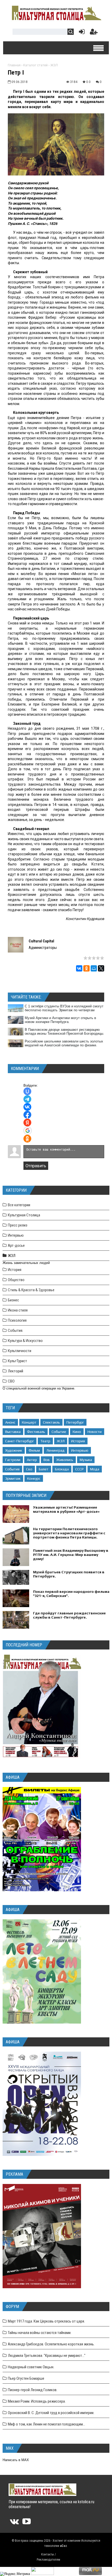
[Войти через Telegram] (27, 1099)
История (15, 1270)
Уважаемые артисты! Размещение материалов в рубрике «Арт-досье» (66, 1509)
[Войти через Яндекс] (27, 1123)
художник (14, 1450)
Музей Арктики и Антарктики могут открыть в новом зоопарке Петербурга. (60, 1020)
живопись (65, 1460)
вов (47, 1460)
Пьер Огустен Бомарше (26, 2378)
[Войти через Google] (28, 1131)
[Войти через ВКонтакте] (27, 1107)
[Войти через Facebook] (27, 1115)
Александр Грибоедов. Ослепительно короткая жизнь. (51, 2344)
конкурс (34, 1478)
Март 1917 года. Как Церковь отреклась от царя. (46, 2321)
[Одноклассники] (86, 968)
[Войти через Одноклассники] (27, 1139)
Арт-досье (16, 1245)
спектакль (51, 1422)
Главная (14, 65)
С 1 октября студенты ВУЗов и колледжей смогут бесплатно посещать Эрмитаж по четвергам (64, 1008)
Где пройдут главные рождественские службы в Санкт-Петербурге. (69, 1615)
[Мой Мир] (94, 968)
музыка (86, 1460)
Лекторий (15, 1371)
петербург (75, 1422)
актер (32, 1460)
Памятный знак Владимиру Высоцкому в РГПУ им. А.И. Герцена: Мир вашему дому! (71, 1555)
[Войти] (81, 33)
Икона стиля (18, 1310)
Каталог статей (35, 65)
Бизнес (13, 1300)
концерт (29, 1422)
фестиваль (36, 1432)
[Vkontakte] (14, 2523)
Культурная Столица (24, 1215)
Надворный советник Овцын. (31, 2367)
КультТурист (17, 1361)
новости (95, 1432)
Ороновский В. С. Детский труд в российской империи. (51, 2413)
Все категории (19, 1205)
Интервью (16, 1235)
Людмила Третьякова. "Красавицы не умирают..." (47, 2356)
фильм (34, 1450)
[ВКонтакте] (79, 968)
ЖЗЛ (54, 65)
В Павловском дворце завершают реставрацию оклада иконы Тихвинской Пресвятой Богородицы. (64, 1032)
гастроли (13, 1460)
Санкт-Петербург (20, 1441)
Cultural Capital (41, 941)
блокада (62, 1469)
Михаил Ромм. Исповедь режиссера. (37, 2401)
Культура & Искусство (25, 1341)
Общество (16, 1280)
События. (15, 1331)
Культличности (20, 1351)
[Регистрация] (94, 33)
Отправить (36, 1166)
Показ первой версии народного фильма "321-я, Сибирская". (71, 1594)
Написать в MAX (16, 2460)
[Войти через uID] (27, 1091)
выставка (13, 1432)
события (12, 1469)
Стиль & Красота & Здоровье (31, 1290)
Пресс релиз (18, 1225)
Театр (45, 1441)
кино (77, 1432)
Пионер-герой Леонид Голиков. (33, 2390)
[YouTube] (27, 2523)
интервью (80, 1450)
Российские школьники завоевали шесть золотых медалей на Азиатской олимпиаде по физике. (64, 1043)
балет (44, 1469)
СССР (79, 1469)
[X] (101, 968)
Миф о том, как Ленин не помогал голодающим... (46, 2424)
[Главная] (56, 20)
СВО (11, 1381)
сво (29, 1469)
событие (59, 1432)
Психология (17, 1320)
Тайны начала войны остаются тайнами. (40, 2333)
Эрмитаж (13, 1478)
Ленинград (55, 1450)
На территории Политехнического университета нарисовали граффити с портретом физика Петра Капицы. (69, 1533)
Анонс (10, 1422)
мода (95, 1469)
